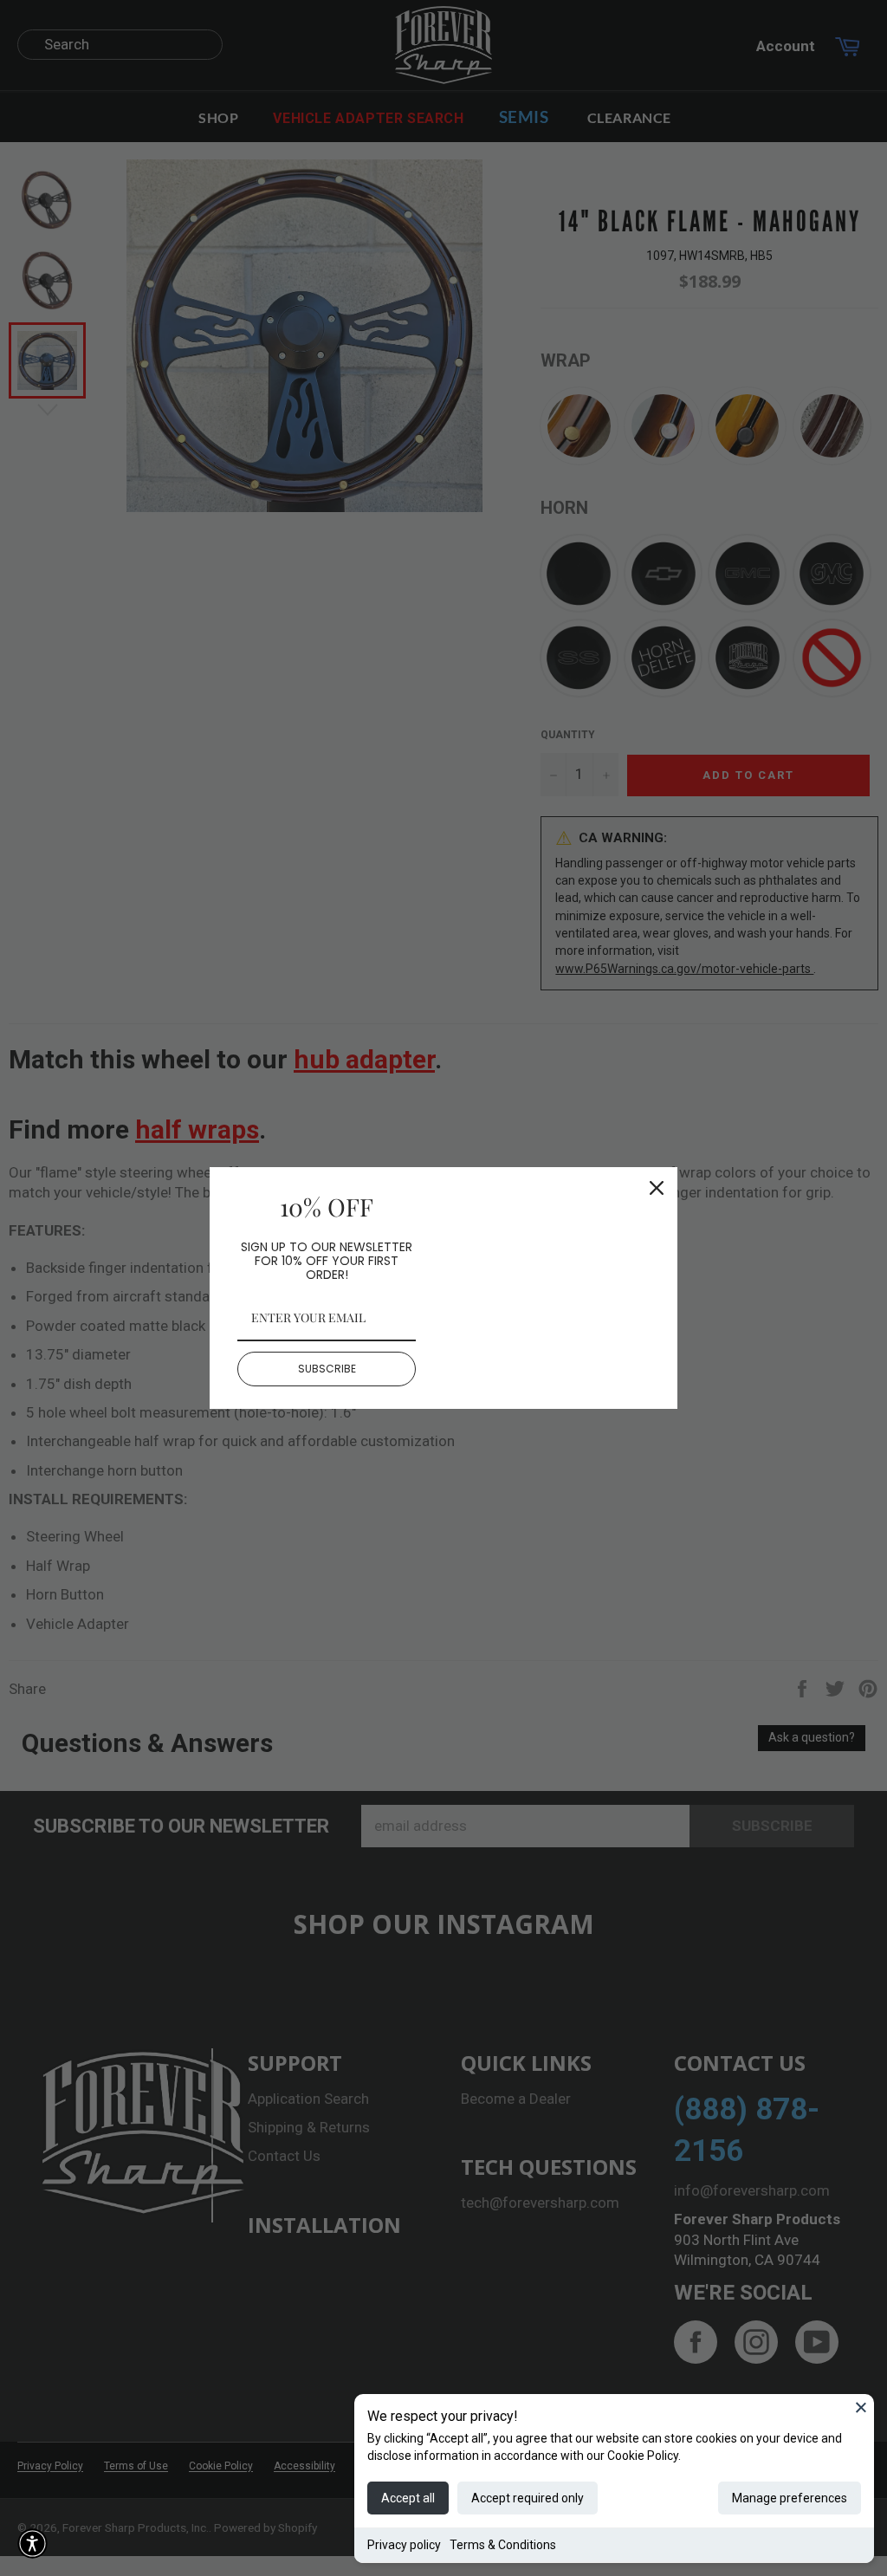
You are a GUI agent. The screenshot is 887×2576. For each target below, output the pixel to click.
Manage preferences (790, 2498)
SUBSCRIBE (327, 1369)
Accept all (408, 2498)
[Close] (861, 2407)
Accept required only (528, 2498)
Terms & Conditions (503, 2545)
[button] (32, 2544)
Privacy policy (404, 2545)
